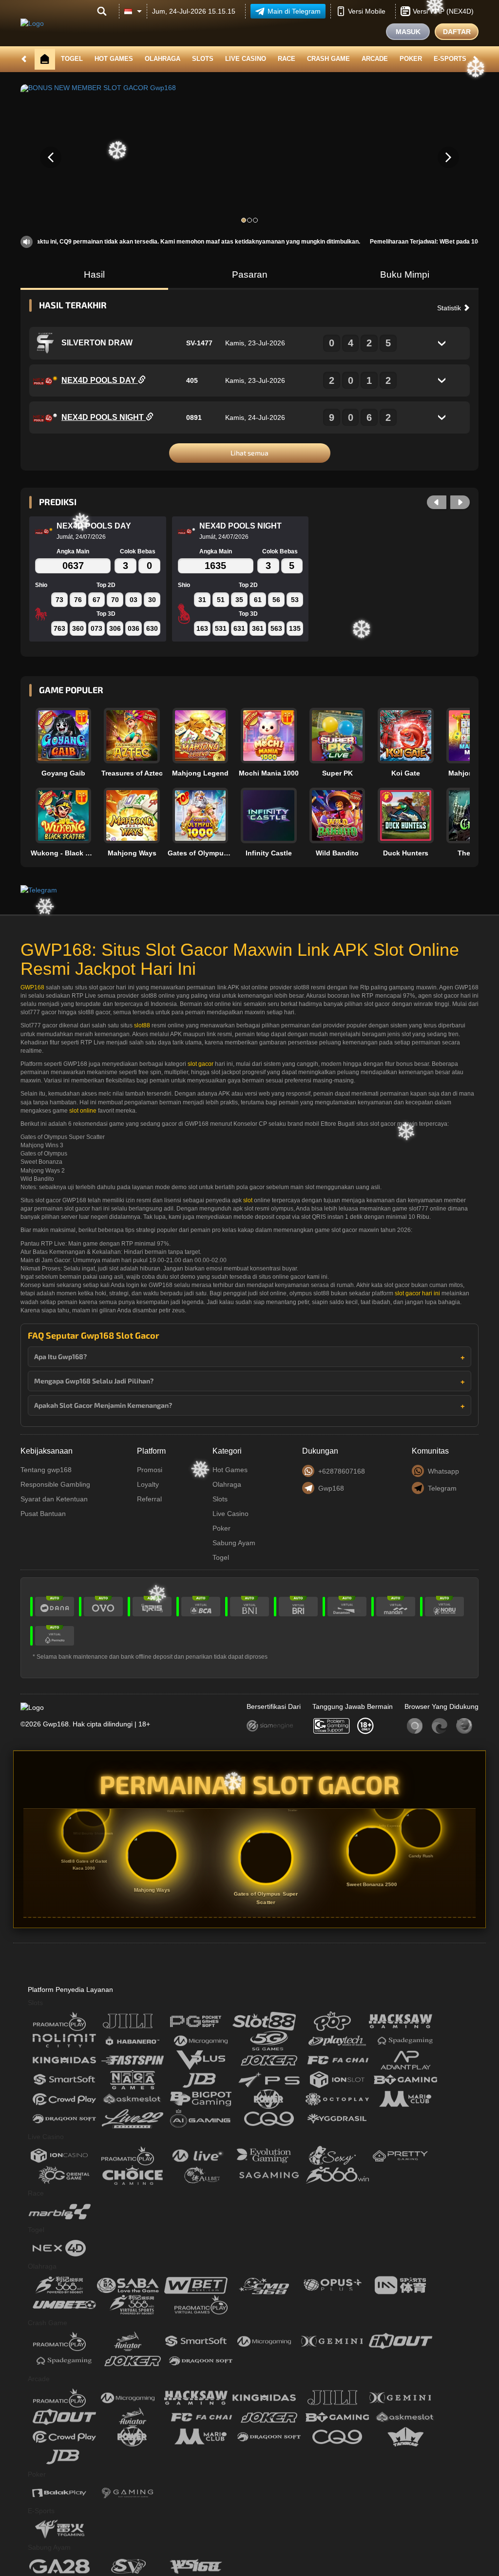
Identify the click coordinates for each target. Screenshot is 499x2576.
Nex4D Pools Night (104, 417)
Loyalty (148, 1484)
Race (287, 59)
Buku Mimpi (405, 275)
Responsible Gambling (55, 1484)
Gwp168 (331, 1488)
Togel (72, 59)
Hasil (94, 275)
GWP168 (32, 987)
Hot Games (114, 59)
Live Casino (246, 59)
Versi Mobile (367, 11)
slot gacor (201, 1064)
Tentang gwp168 (46, 1470)
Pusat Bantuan (43, 1514)
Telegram (442, 1488)
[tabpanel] (249, 157)
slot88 (142, 1025)
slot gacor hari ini (417, 1293)
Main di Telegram (294, 11)
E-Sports (450, 59)
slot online (83, 1111)
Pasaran (250, 275)
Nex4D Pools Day (100, 380)
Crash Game (328, 59)
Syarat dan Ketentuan (54, 1499)
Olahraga (163, 59)
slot (248, 1200)
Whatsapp (443, 1471)
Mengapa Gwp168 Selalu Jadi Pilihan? (94, 1381)
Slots (203, 59)
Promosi (150, 1470)
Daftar (457, 32)
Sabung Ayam (234, 1543)
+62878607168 (342, 1471)
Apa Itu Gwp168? (60, 1356)
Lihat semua (249, 453)
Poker (411, 59)
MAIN (70, 736)
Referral (149, 1499)
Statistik (450, 308)
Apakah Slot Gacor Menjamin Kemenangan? (103, 1405)
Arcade (375, 59)
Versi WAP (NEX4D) (443, 11)
